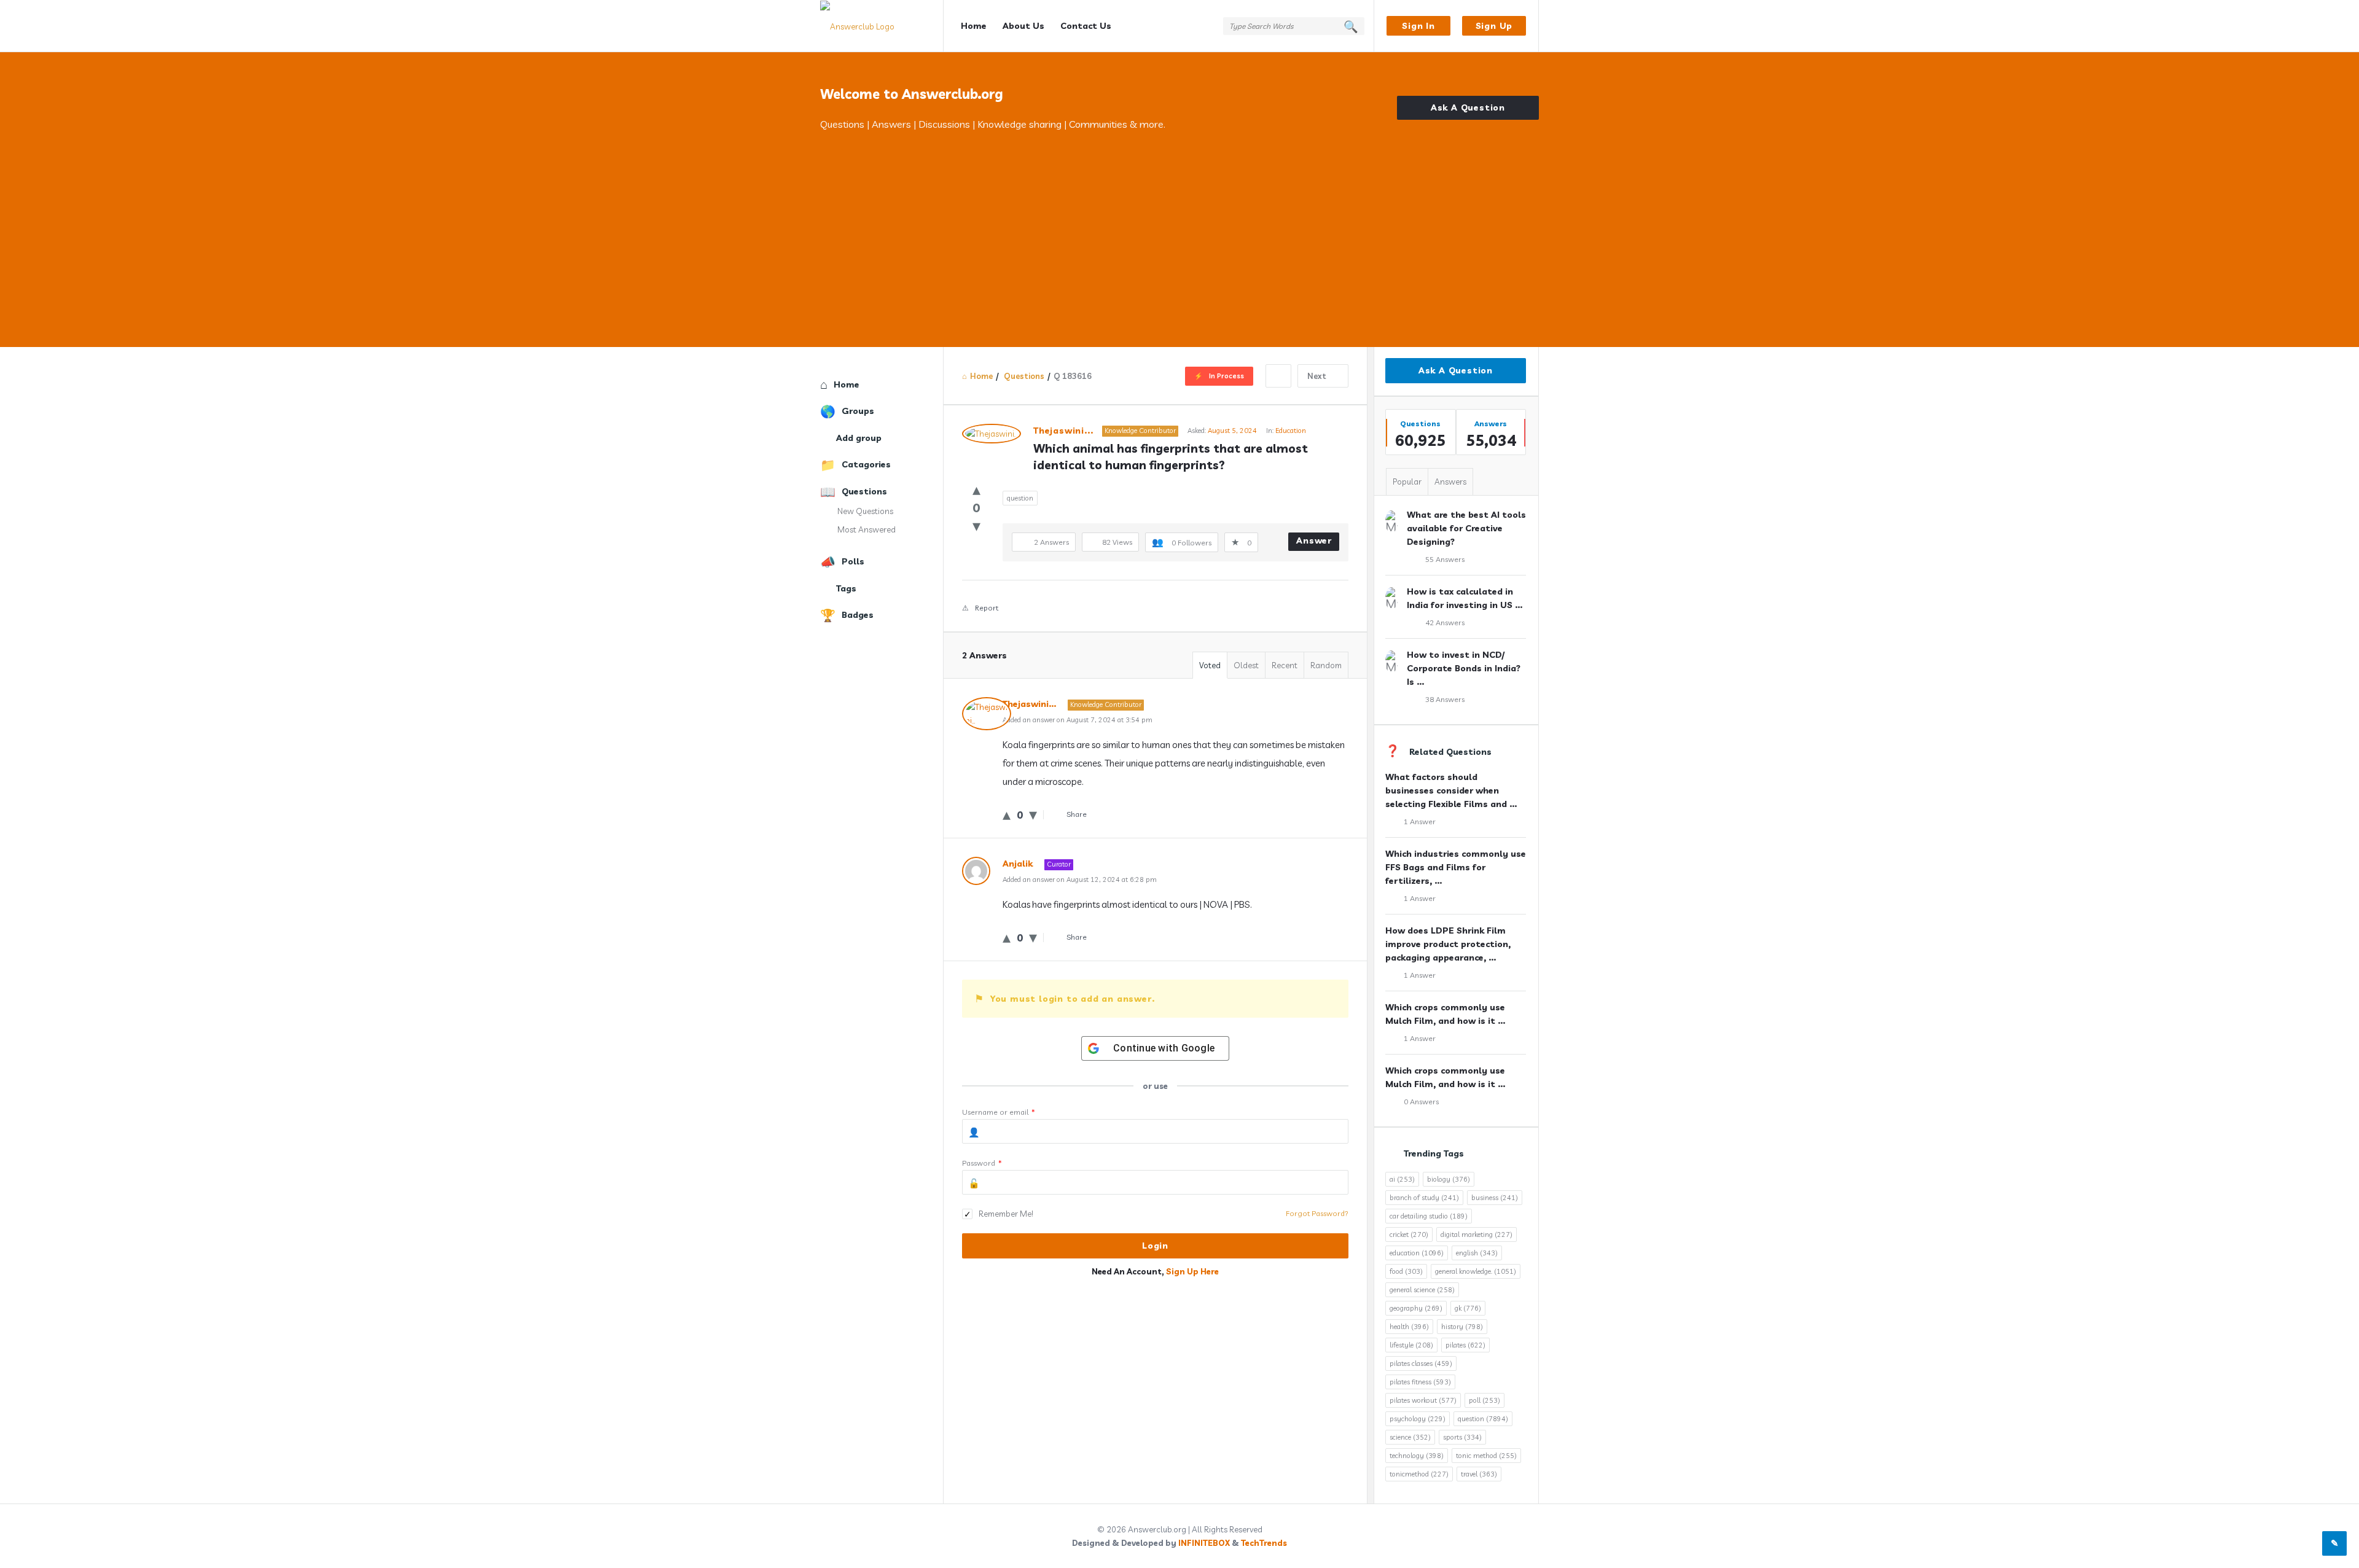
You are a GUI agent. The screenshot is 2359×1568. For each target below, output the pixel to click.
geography (1416, 1308)
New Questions (865, 511)
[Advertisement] (1179, 224)
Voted (1210, 665)
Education (1291, 431)
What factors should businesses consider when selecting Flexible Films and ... (1451, 790)
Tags (846, 588)
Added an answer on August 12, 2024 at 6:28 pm (1080, 880)
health (1409, 1327)
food (1406, 1271)
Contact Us (1086, 26)
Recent (1285, 665)
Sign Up (1494, 26)
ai (1402, 1179)
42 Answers (1445, 622)
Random (1326, 665)
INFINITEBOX (1204, 1543)
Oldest (1246, 665)
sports (1462, 1437)
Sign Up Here (1192, 1271)
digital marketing (1477, 1235)
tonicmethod (1419, 1474)
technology (1417, 1456)
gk (1468, 1308)
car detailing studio (1429, 1216)
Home (974, 26)
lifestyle (1411, 1345)
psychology (1418, 1419)
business (1495, 1198)
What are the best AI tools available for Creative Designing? (1466, 528)
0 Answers (1421, 1102)
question (1020, 498)
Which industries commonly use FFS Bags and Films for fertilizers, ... (1456, 867)
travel (1479, 1474)
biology (1449, 1179)
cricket (1409, 1235)
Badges (858, 615)
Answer (1314, 540)
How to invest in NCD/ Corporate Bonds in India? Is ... (1464, 668)
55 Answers (1445, 559)
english (1477, 1253)
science (1410, 1437)
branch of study (1424, 1198)
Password (982, 1163)
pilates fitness (1420, 1382)
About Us (1023, 26)
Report (987, 608)
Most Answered (867, 529)
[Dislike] (976, 525)
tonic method (1486, 1456)
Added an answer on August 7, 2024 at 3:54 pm (1078, 720)
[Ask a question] (2334, 1543)
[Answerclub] (882, 26)
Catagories (866, 464)
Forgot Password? (1317, 1213)
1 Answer (1420, 821)
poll (1485, 1400)
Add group (859, 438)
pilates (1465, 1345)
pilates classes (1421, 1363)
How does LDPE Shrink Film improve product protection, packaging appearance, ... (1448, 944)
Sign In (1418, 26)
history (1462, 1327)
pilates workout (1423, 1400)
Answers (1450, 482)
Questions (864, 491)
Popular (1407, 482)
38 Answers (1445, 699)
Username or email (999, 1112)
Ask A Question (1468, 107)
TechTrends (1264, 1543)
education (1417, 1253)
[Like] (976, 489)
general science (1422, 1290)
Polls (853, 561)
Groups (858, 411)
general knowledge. (1476, 1271)
